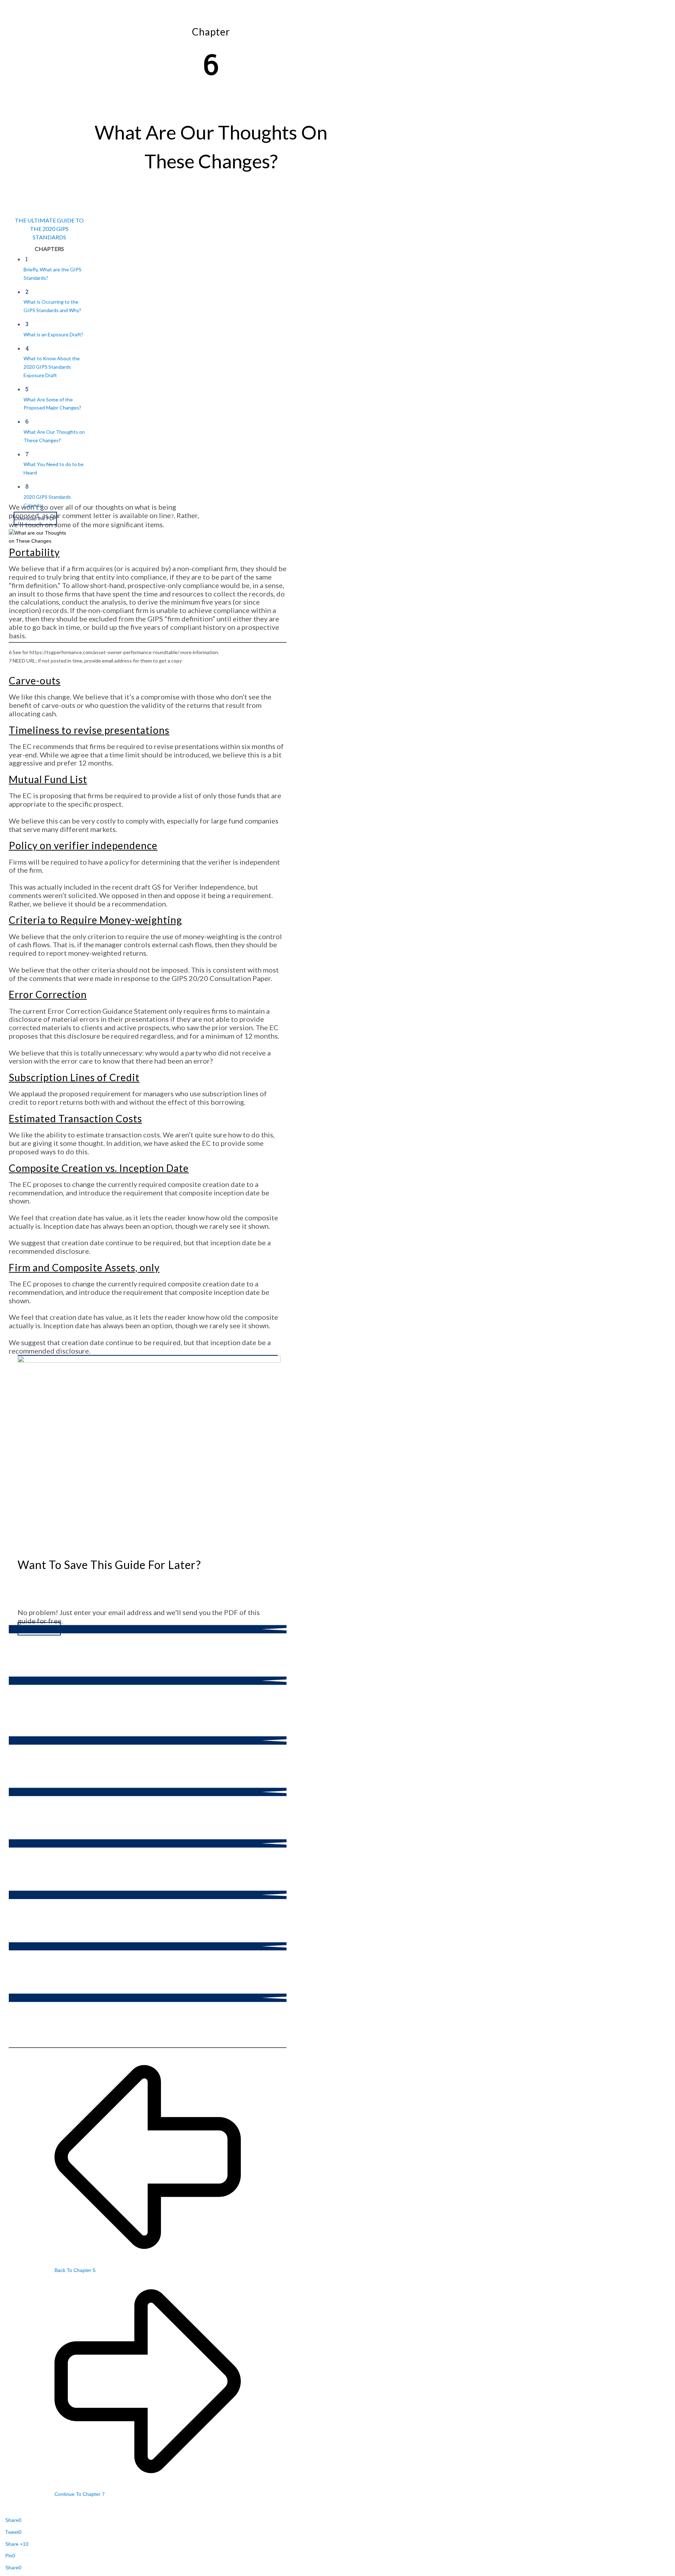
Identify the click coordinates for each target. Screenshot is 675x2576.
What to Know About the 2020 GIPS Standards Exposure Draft (52, 367)
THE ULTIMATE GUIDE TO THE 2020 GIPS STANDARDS (49, 229)
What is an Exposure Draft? (53, 334)
